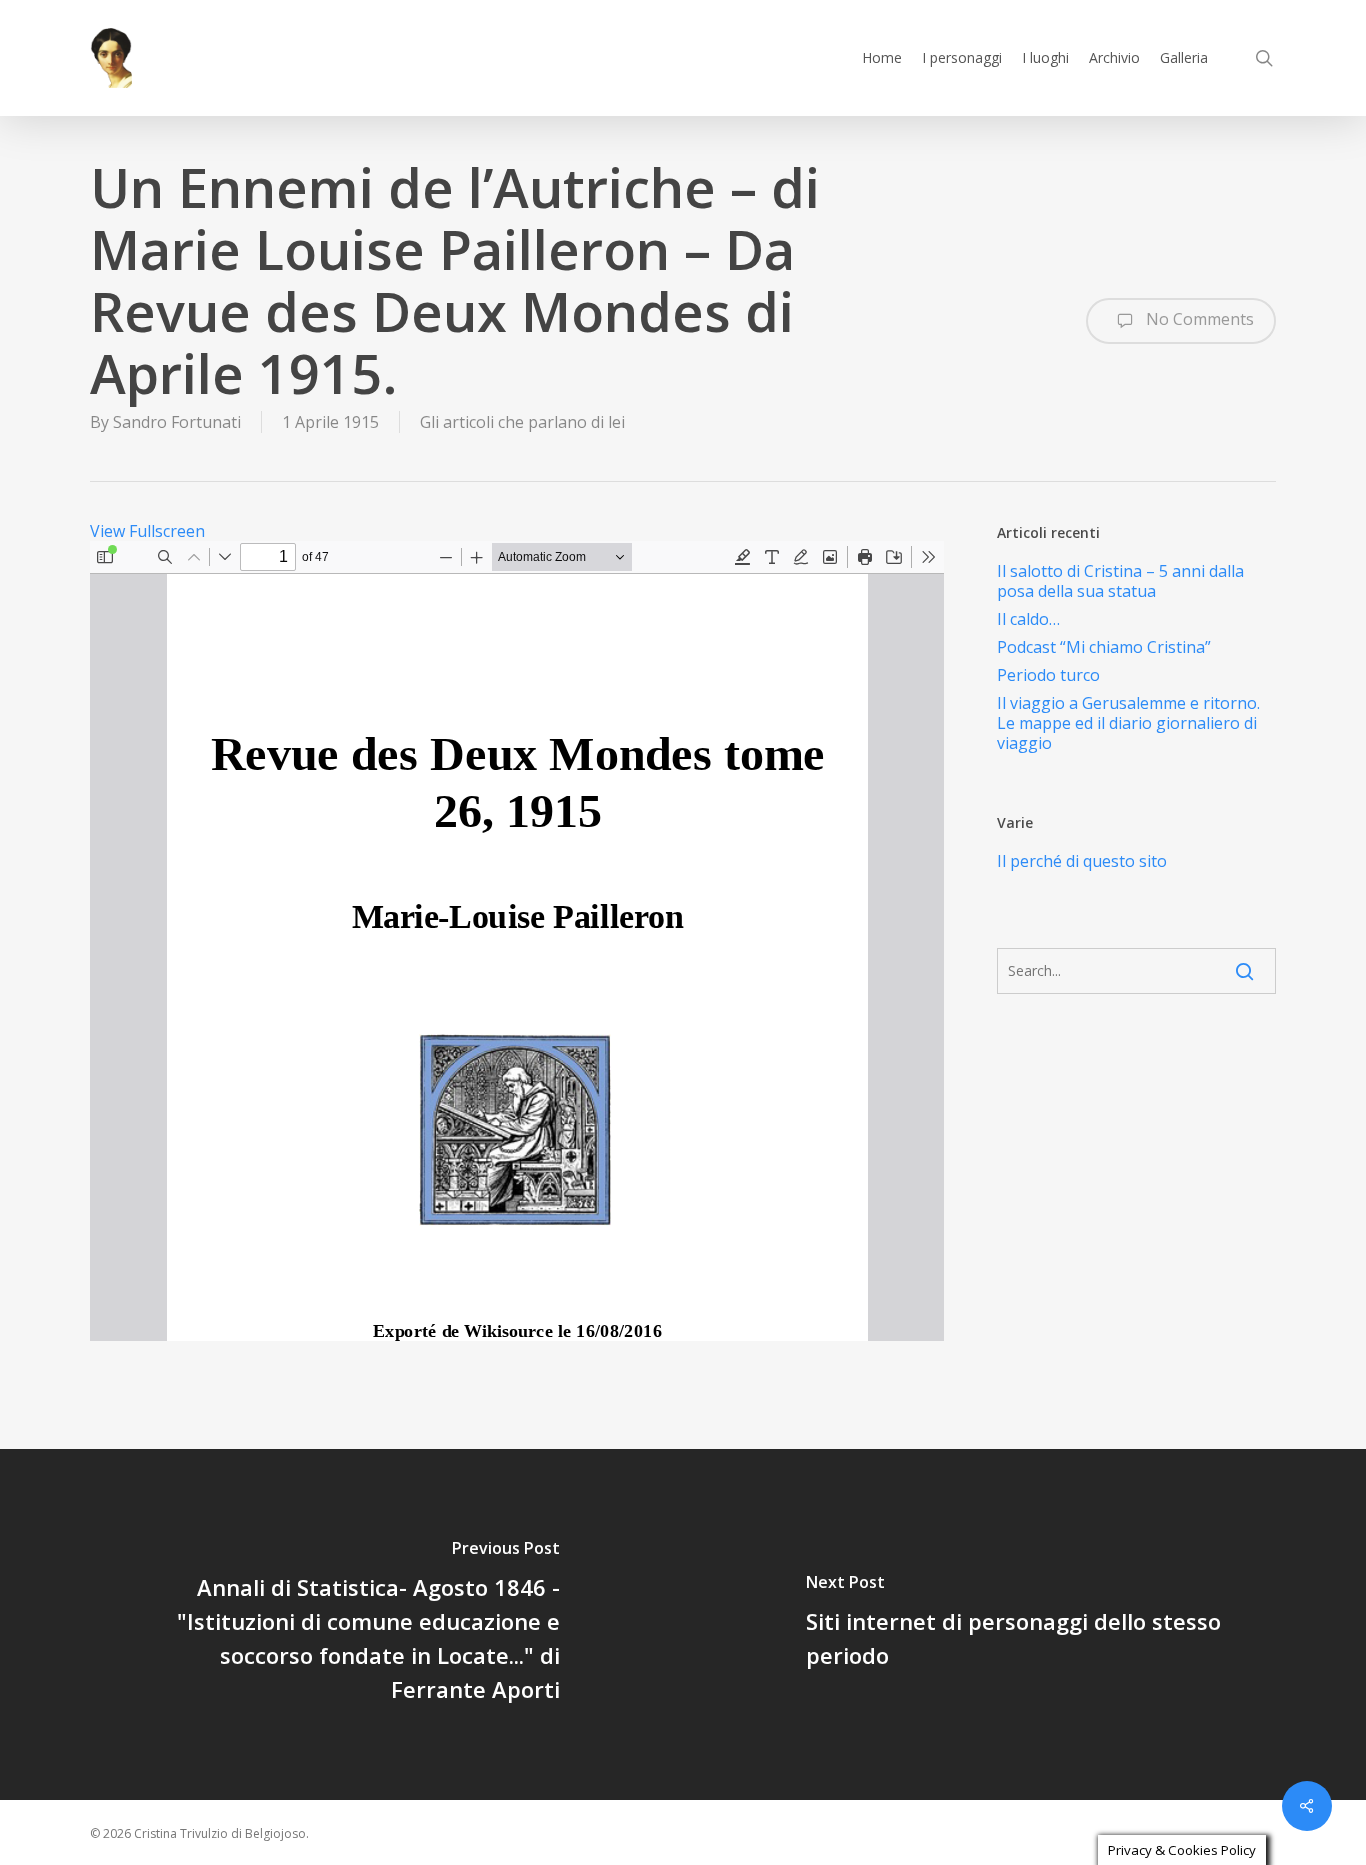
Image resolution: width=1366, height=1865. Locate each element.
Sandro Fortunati (177, 422)
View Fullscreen (147, 531)
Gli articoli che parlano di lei (522, 422)
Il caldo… (1028, 619)
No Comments (1198, 319)
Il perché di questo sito (1082, 861)
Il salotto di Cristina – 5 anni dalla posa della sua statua (1120, 581)
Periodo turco (1048, 675)
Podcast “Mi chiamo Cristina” (1104, 647)
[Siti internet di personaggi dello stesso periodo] (1024, 1624)
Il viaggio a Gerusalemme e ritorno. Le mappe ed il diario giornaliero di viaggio (1128, 723)
